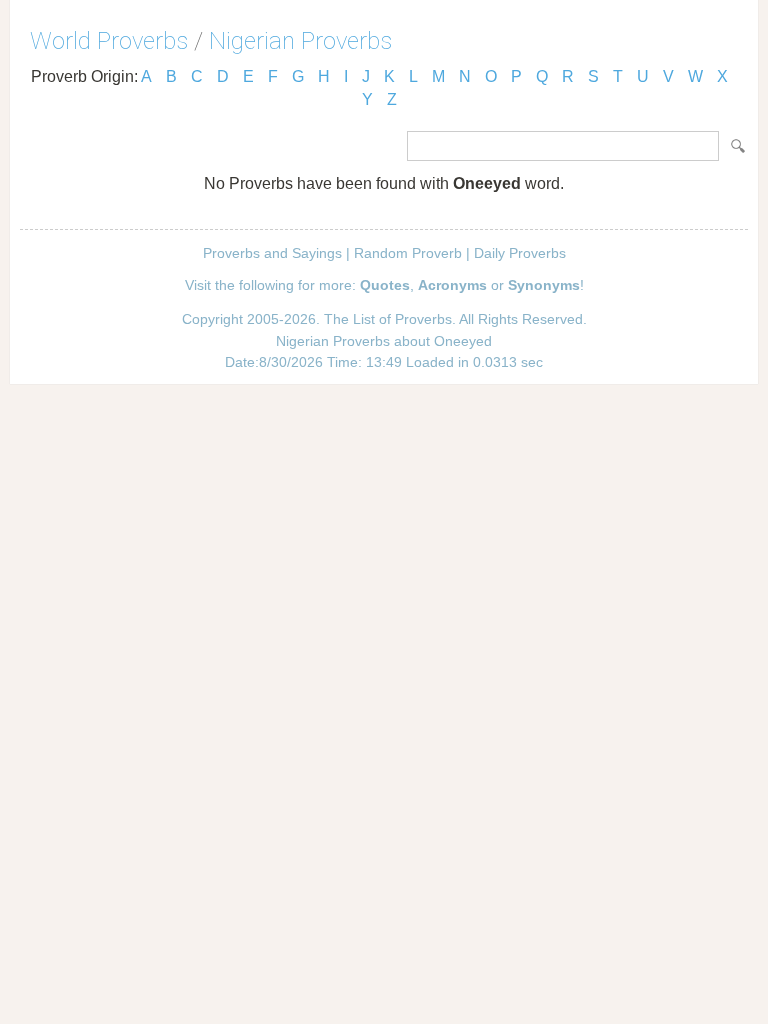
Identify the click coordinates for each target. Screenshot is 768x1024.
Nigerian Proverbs (300, 41)
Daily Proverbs (520, 253)
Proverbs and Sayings (272, 253)
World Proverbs (109, 41)
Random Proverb (408, 253)
